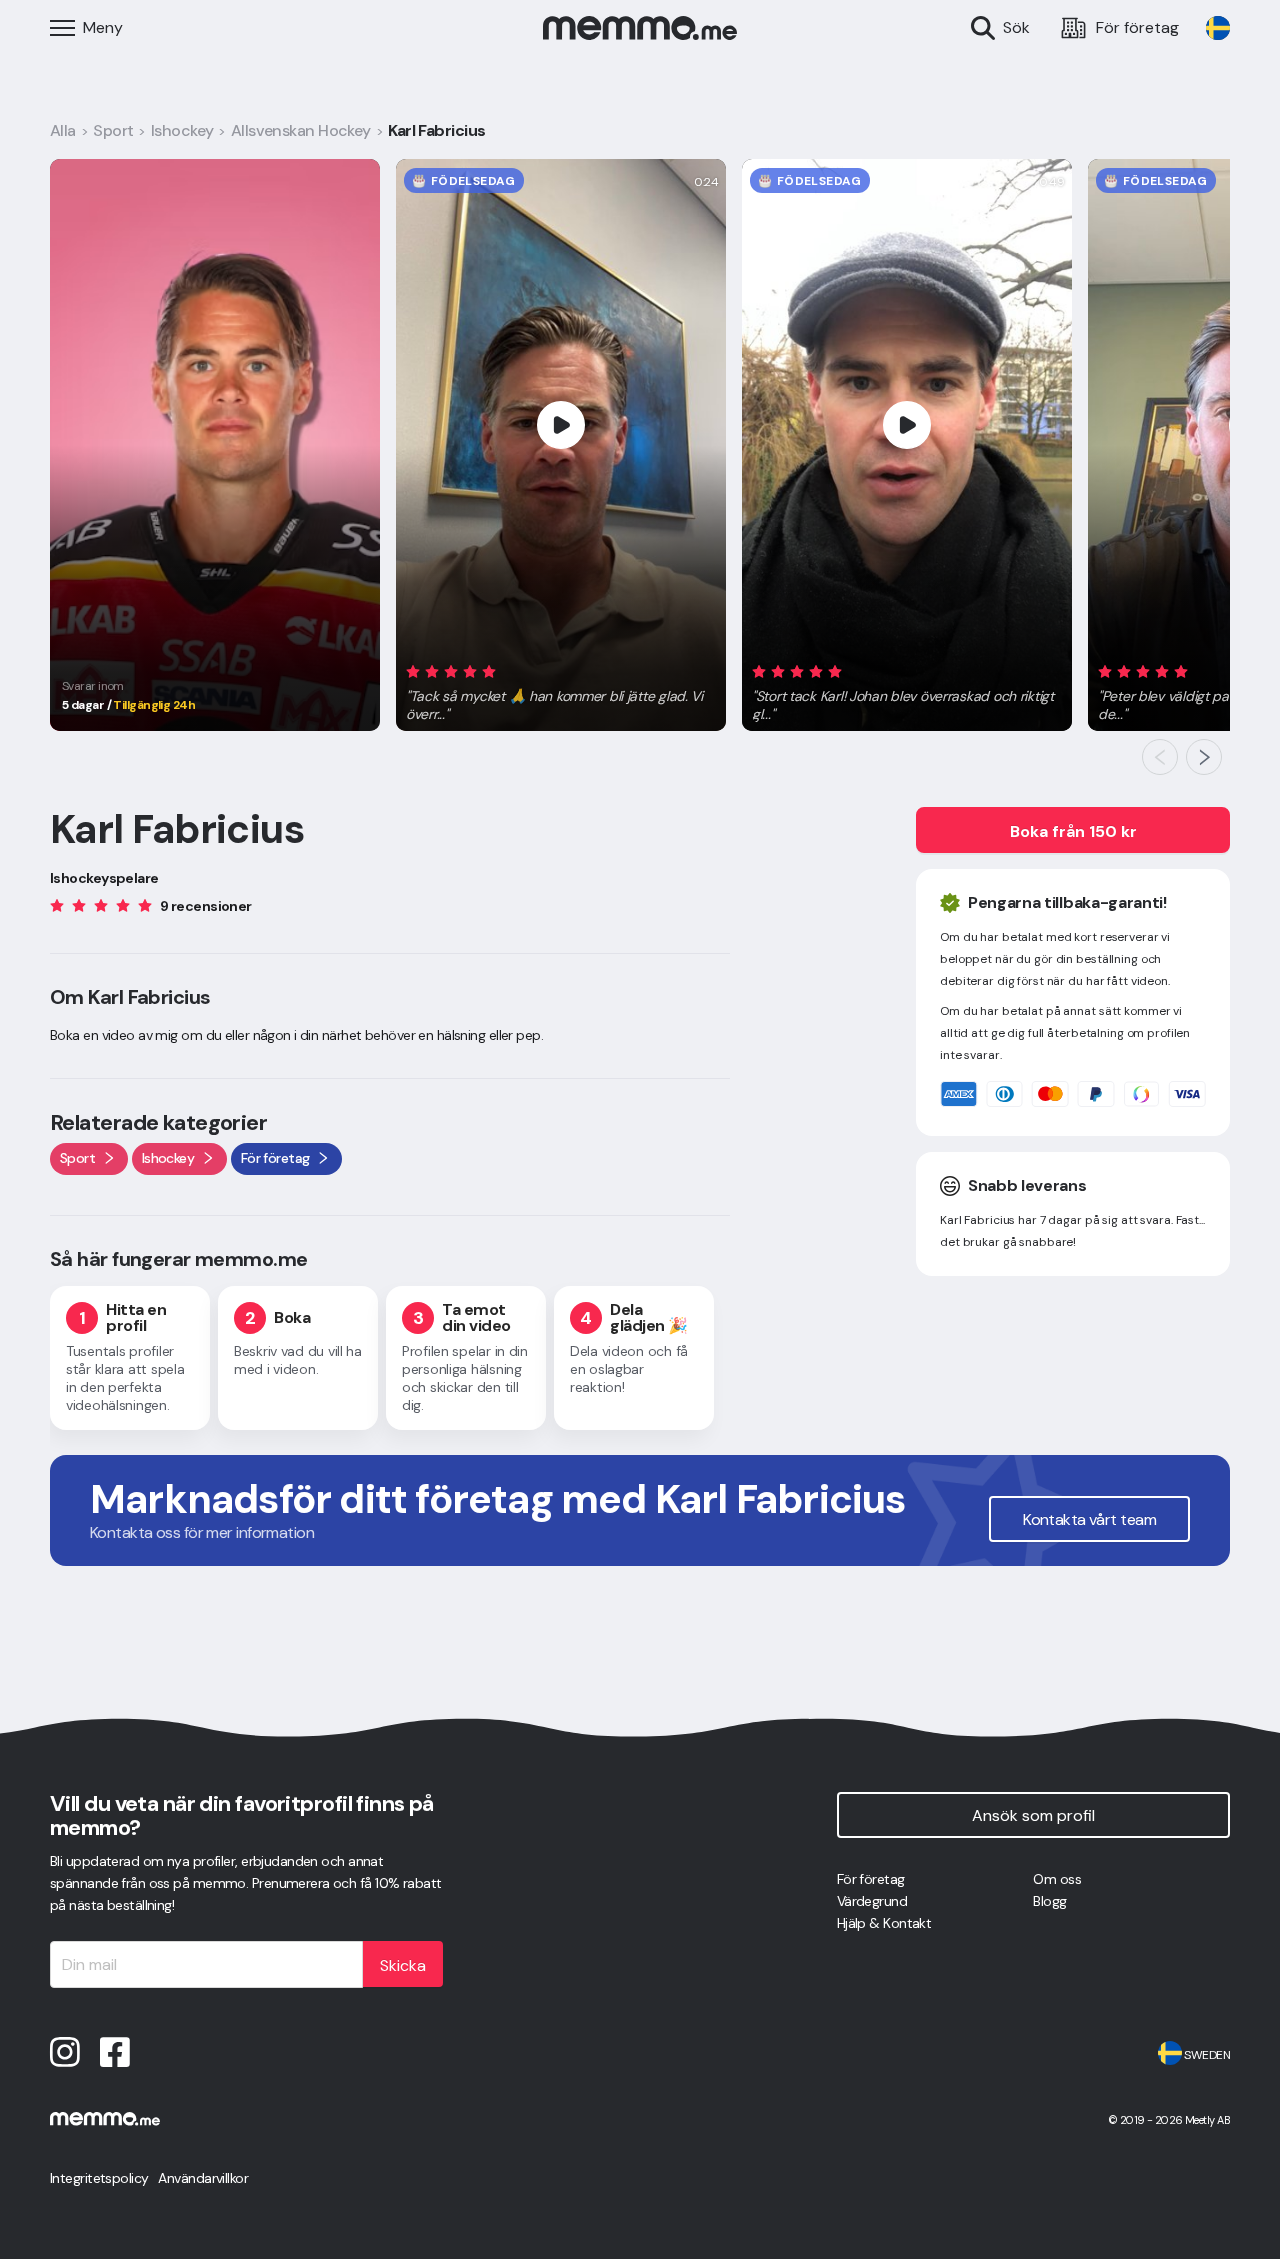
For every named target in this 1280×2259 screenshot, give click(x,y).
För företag (871, 1879)
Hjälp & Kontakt (884, 1923)
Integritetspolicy (99, 2178)
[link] (1218, 28)
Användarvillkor (203, 2178)
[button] (561, 689)
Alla (63, 130)
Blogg (1049, 1901)
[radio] (413, 670)
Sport (113, 130)
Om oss (1057, 1879)
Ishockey (182, 130)
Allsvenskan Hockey (301, 130)
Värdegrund (872, 1901)
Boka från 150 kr (1073, 831)
